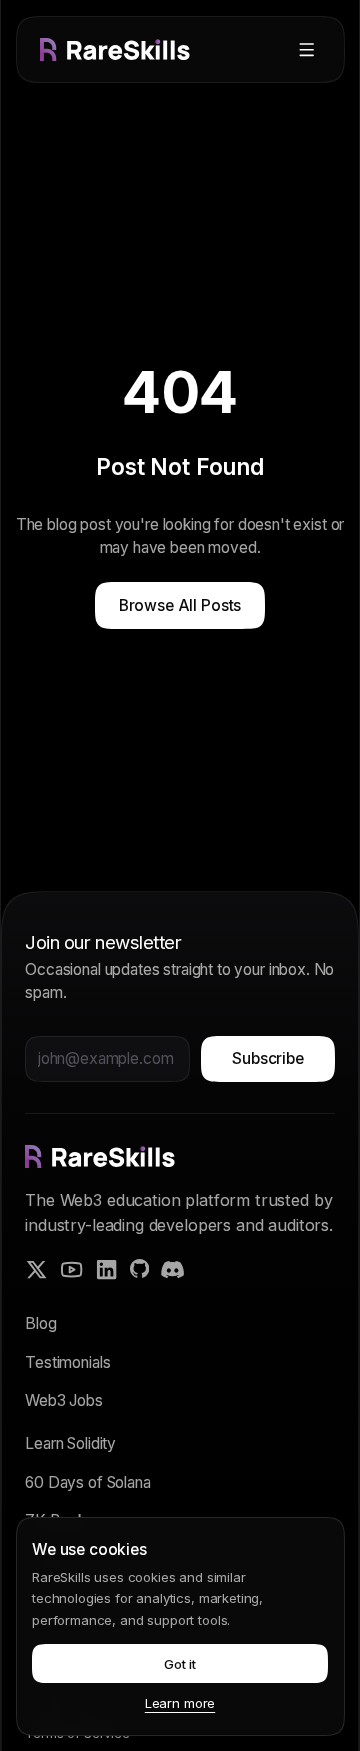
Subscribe (268, 1058)
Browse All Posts (180, 605)
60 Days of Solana (87, 1482)
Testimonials (67, 1362)
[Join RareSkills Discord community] (172, 1269)
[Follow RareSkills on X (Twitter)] (36, 1269)
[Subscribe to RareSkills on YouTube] (71, 1269)
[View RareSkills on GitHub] (139, 1268)
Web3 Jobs (64, 1400)
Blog (40, 1323)
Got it (180, 1664)
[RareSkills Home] (115, 49)
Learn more (180, 1703)
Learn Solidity (70, 1443)
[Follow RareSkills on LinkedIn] (106, 1269)
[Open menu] (306, 49)
